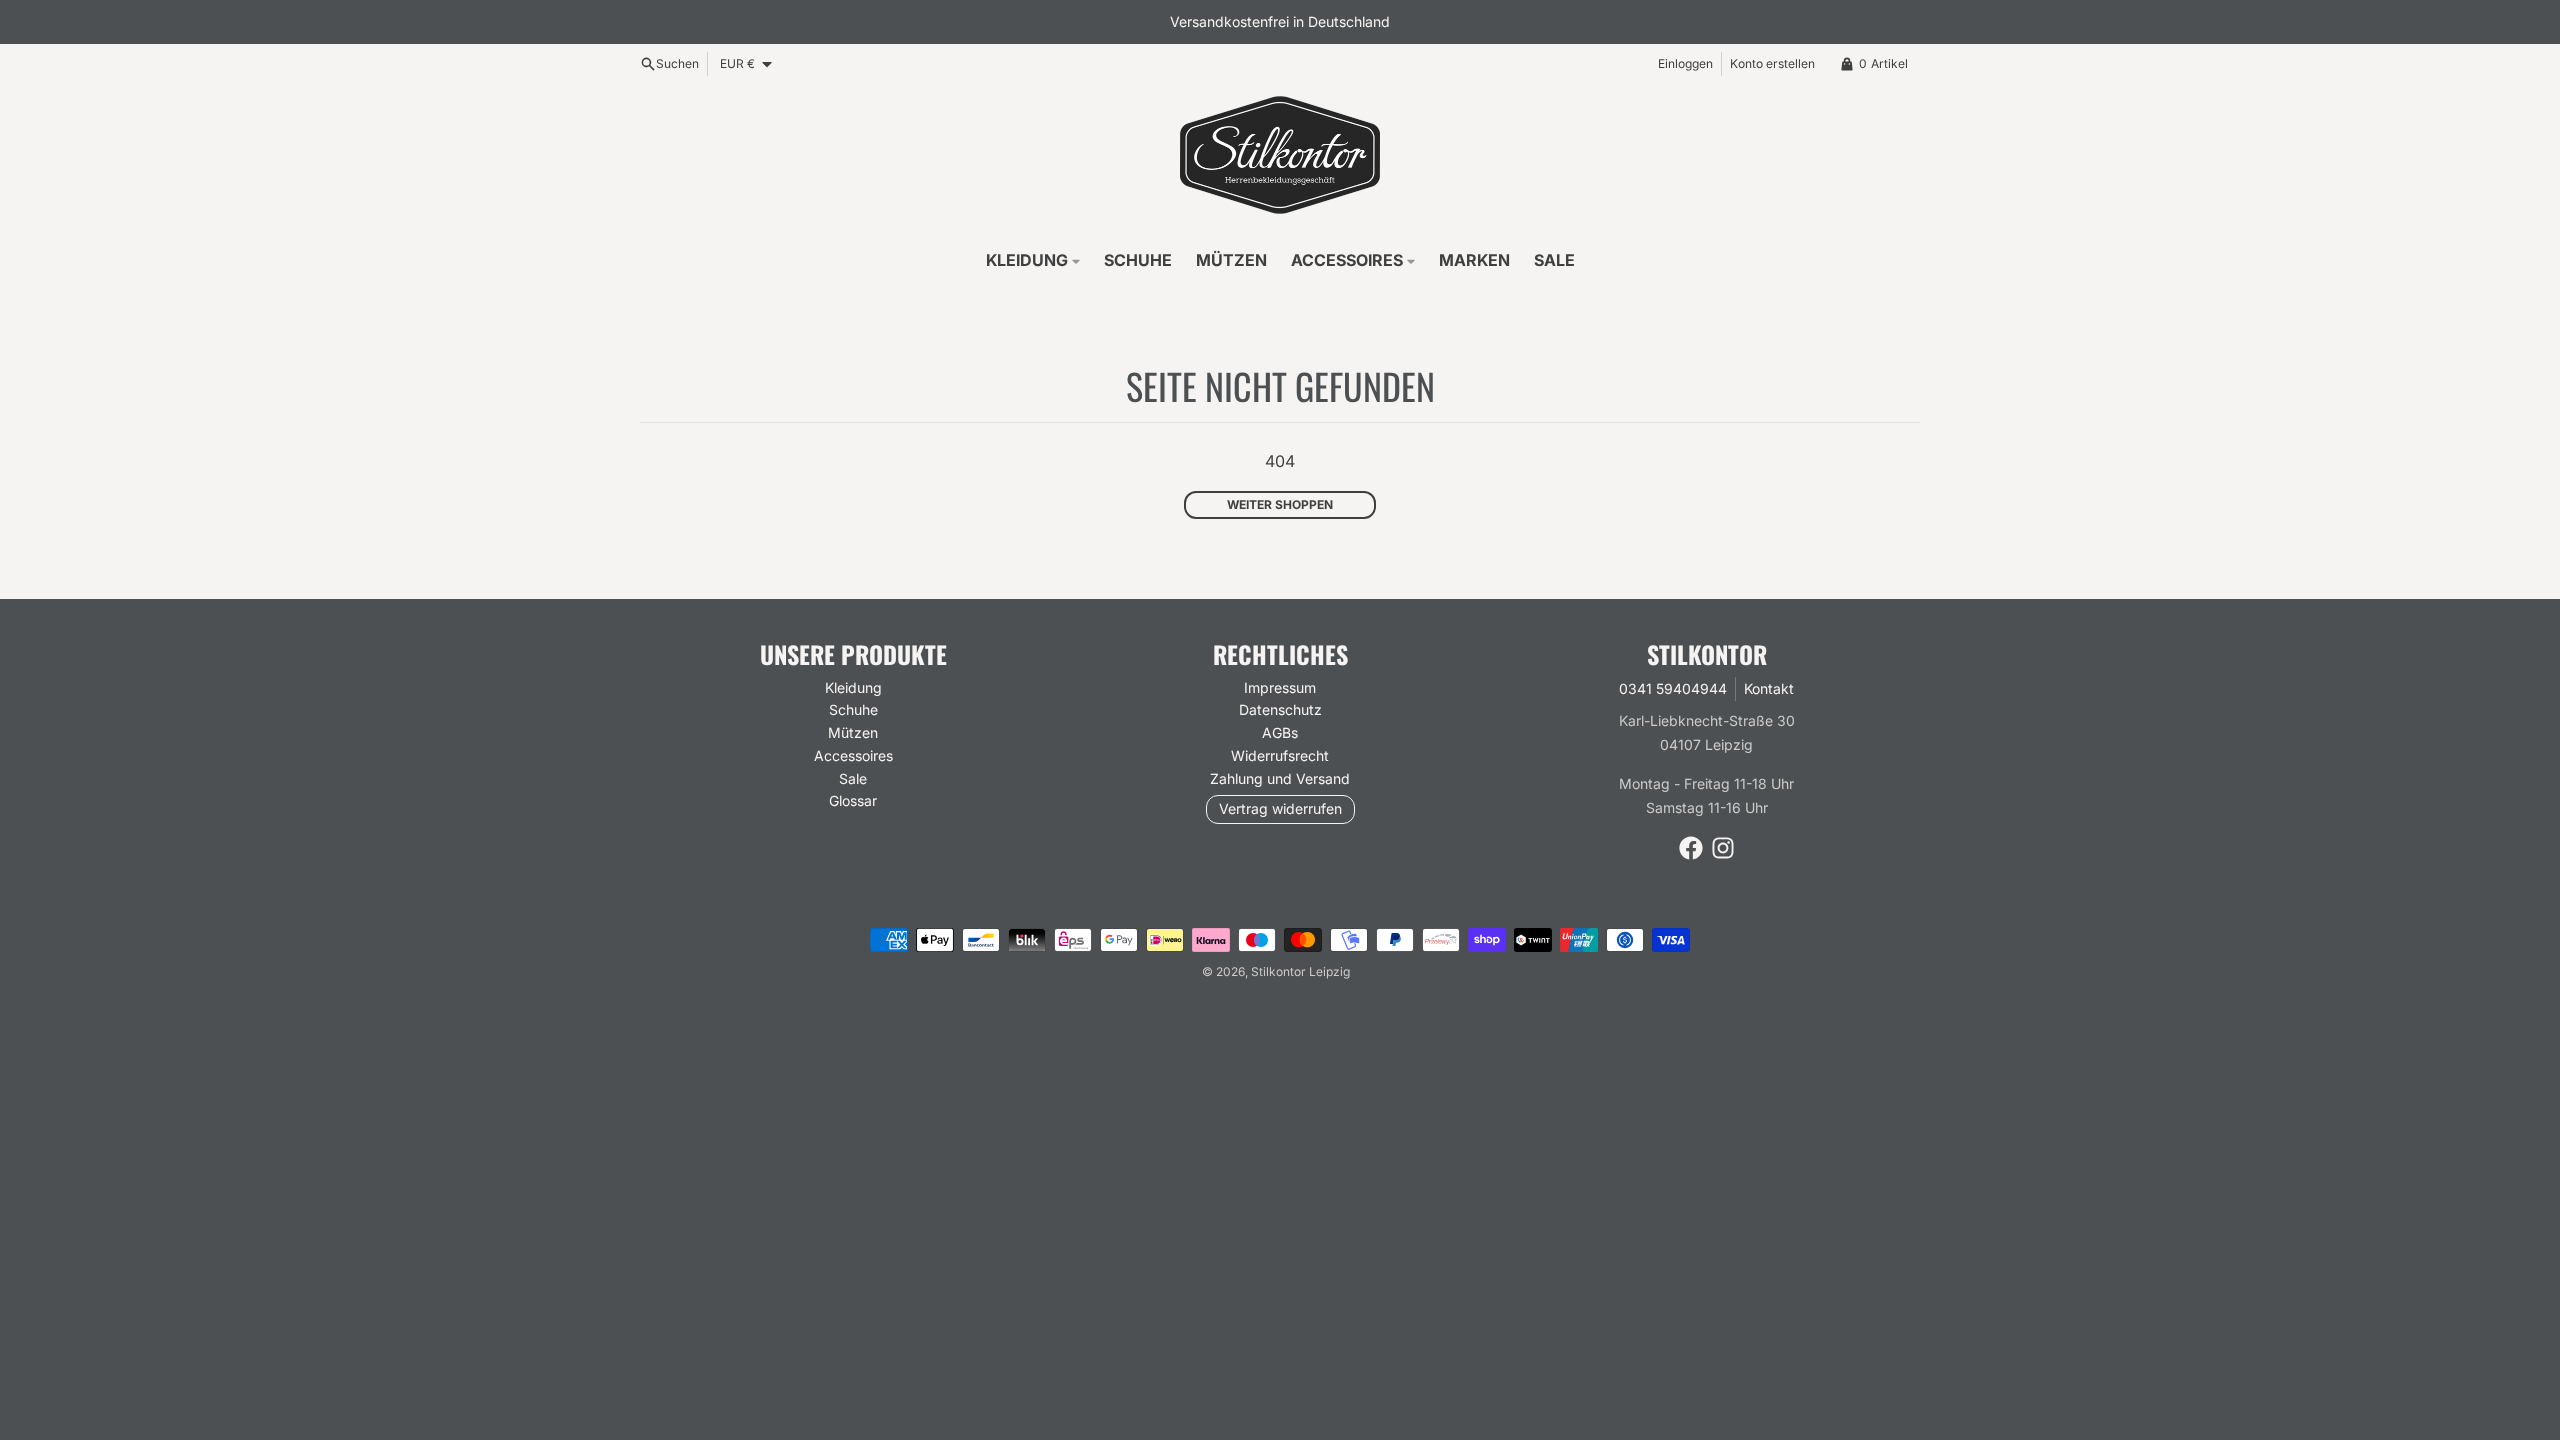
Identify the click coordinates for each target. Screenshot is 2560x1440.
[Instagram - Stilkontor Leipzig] (1723, 848)
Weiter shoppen (1280, 504)
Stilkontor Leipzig (1300, 971)
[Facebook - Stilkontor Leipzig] (1691, 848)
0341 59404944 (1673, 688)
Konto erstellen (1772, 63)
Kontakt (1769, 688)
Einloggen (1685, 63)
